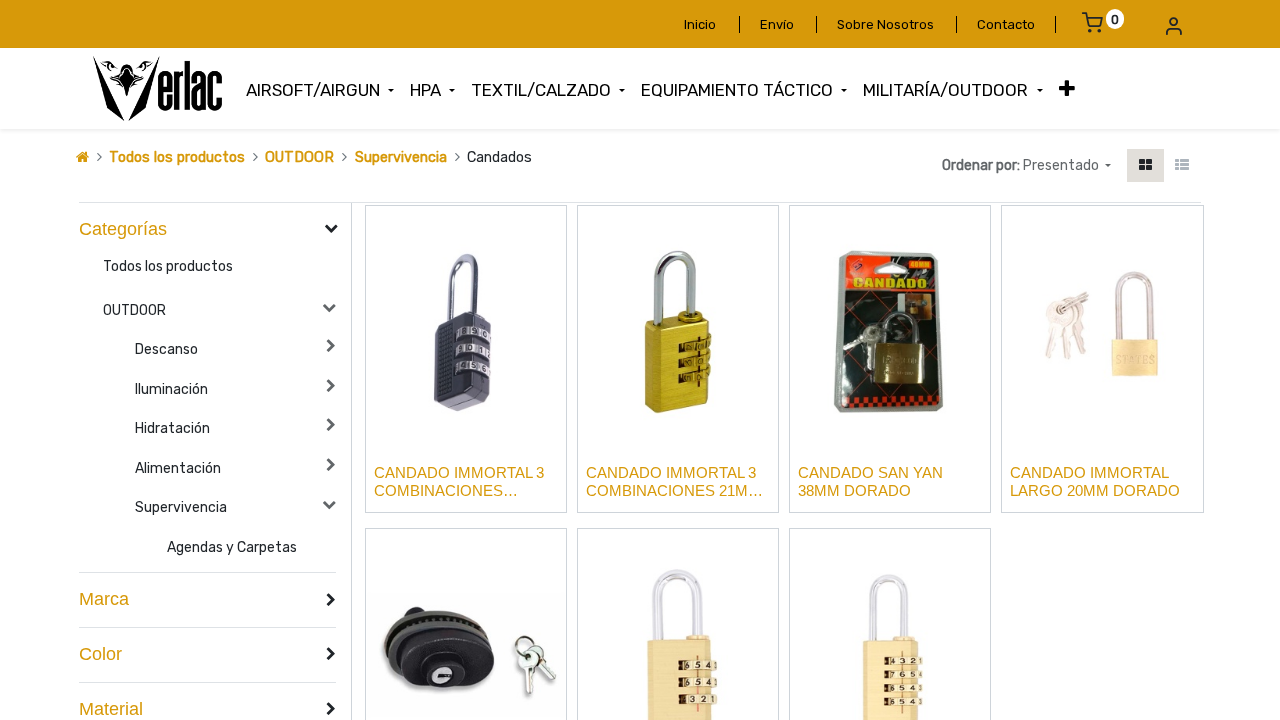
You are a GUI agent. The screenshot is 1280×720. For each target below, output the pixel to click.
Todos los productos (177, 157)
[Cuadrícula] (1145, 165)
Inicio (700, 24)
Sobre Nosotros (885, 24)
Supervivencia (401, 157)
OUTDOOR (299, 157)
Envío (777, 24)
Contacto (1006, 24)
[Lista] (1182, 165)
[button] (1067, 89)
